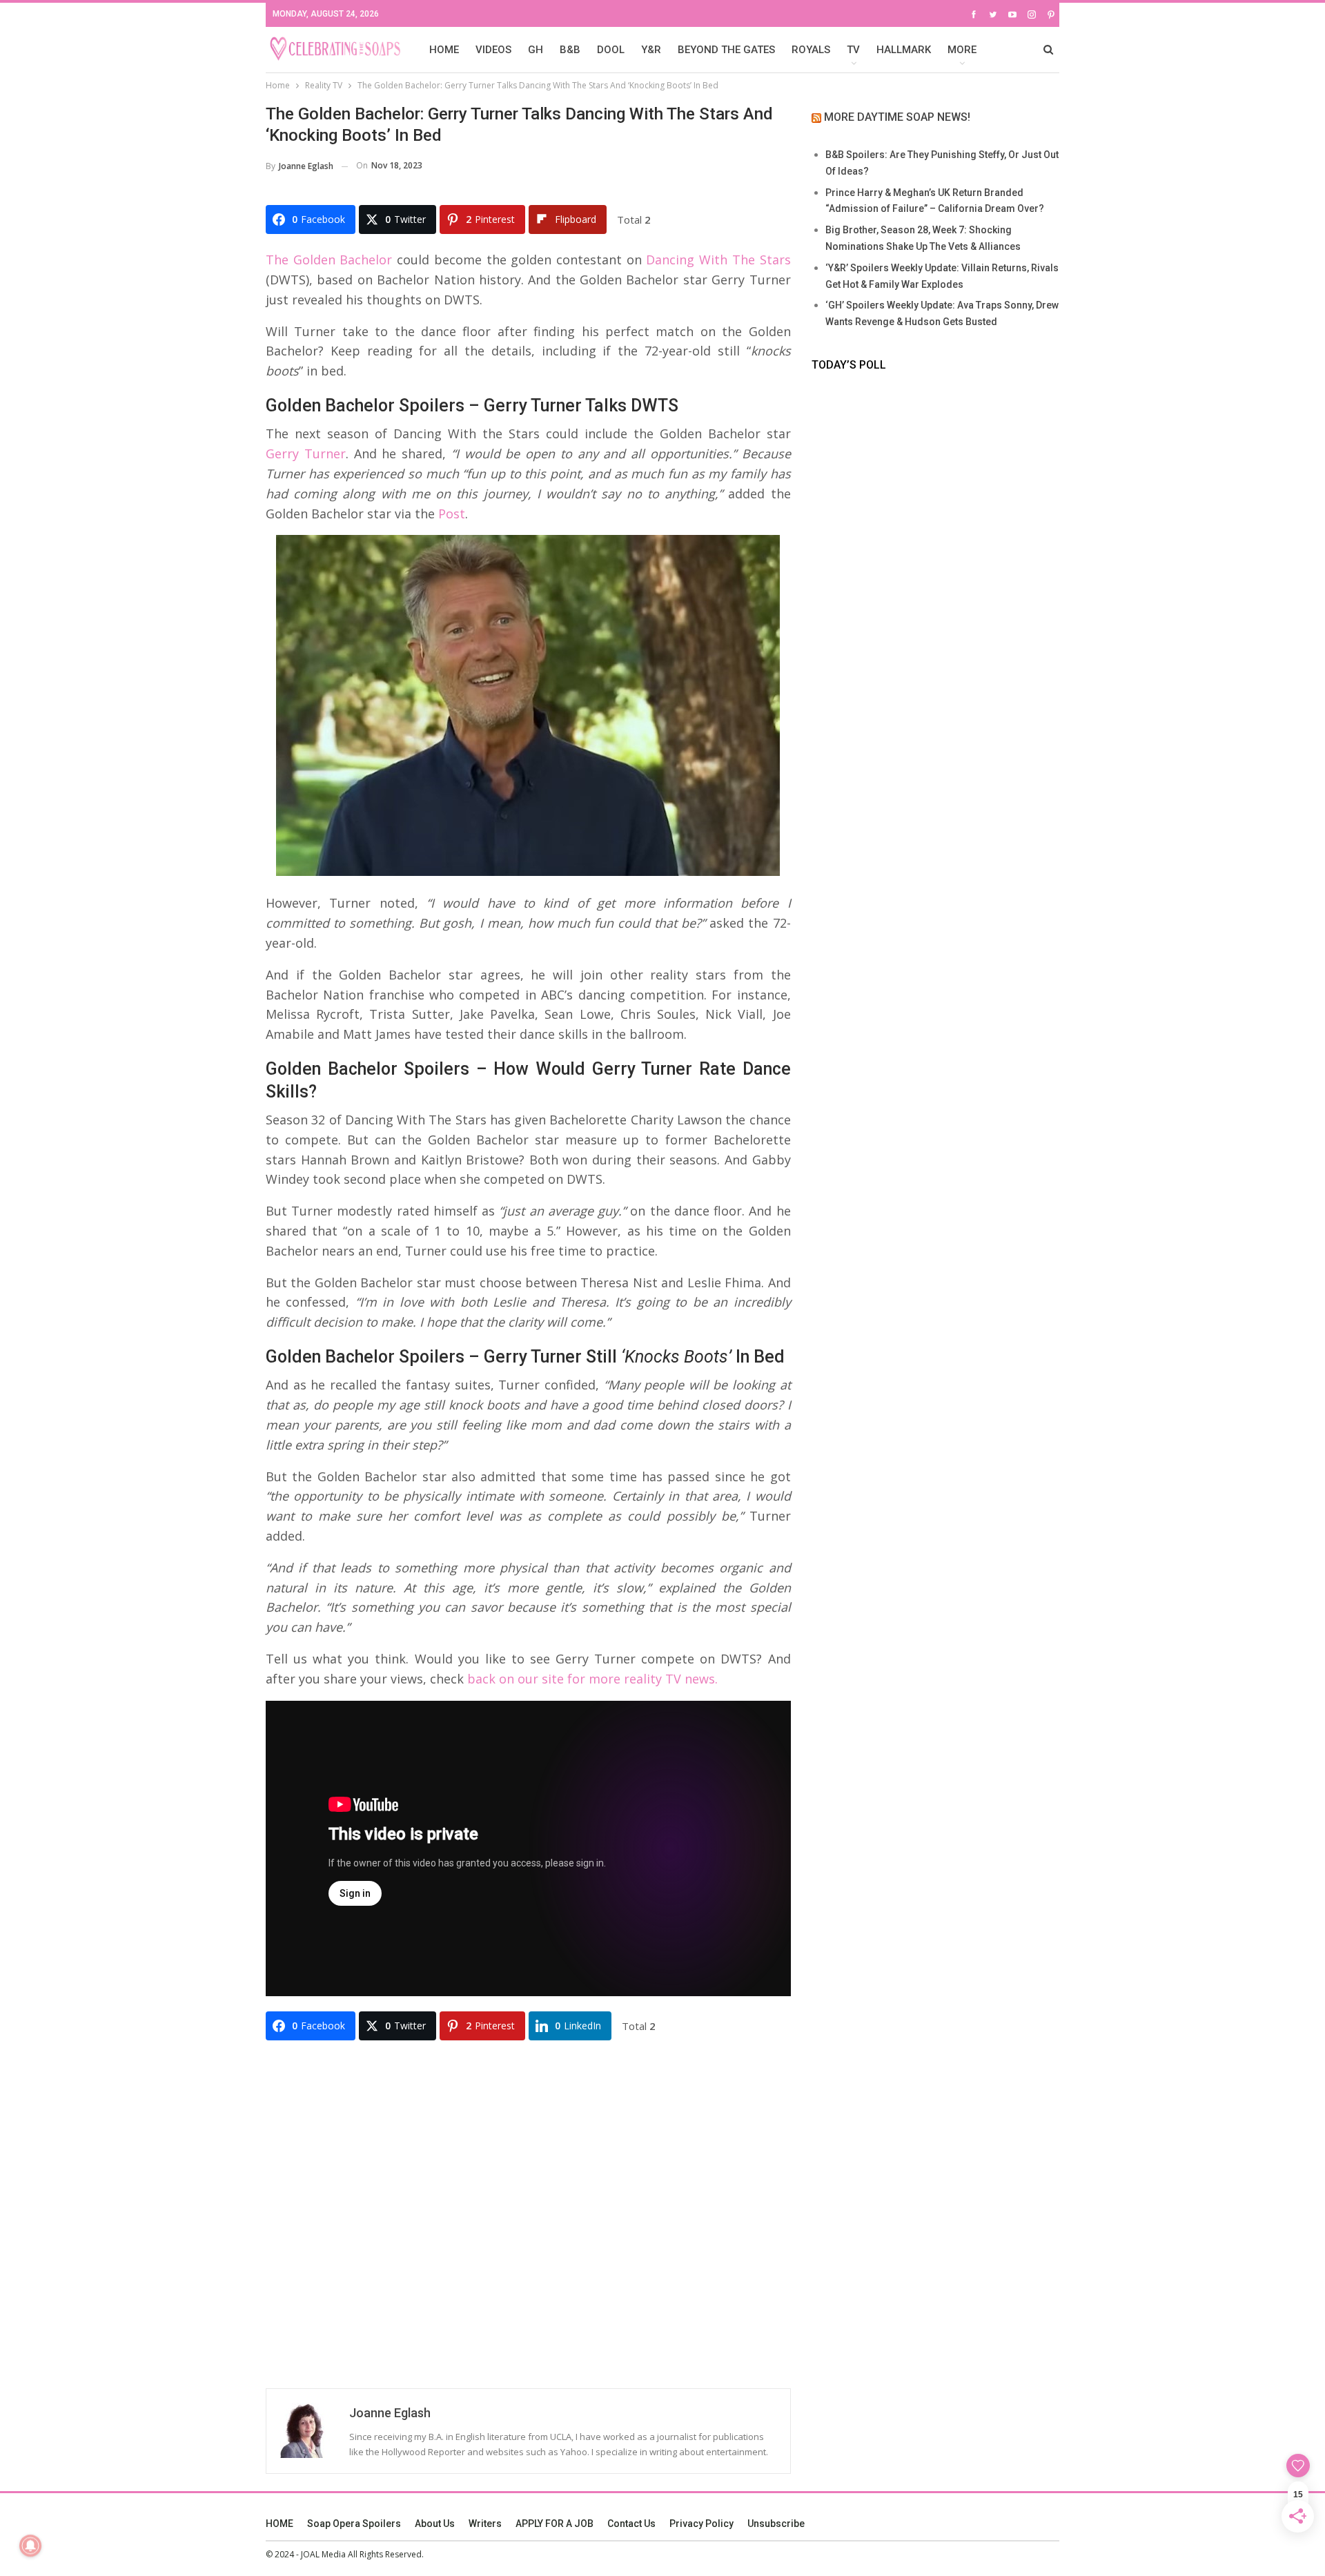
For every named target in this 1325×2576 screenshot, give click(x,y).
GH (536, 50)
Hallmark (904, 50)
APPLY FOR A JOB (554, 2524)
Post (452, 514)
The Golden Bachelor (329, 260)
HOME (444, 50)
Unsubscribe (776, 2524)
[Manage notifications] (30, 2546)
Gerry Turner (306, 453)
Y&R (651, 50)
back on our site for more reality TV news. (592, 1679)
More (962, 50)
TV (853, 50)
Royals (811, 50)
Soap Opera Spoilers (354, 2524)
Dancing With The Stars (718, 260)
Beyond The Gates (726, 50)
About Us (435, 2524)
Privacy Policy (701, 2524)
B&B (570, 50)
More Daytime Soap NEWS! (897, 117)
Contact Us (631, 2524)
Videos (493, 50)
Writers (485, 2524)
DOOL (611, 50)
